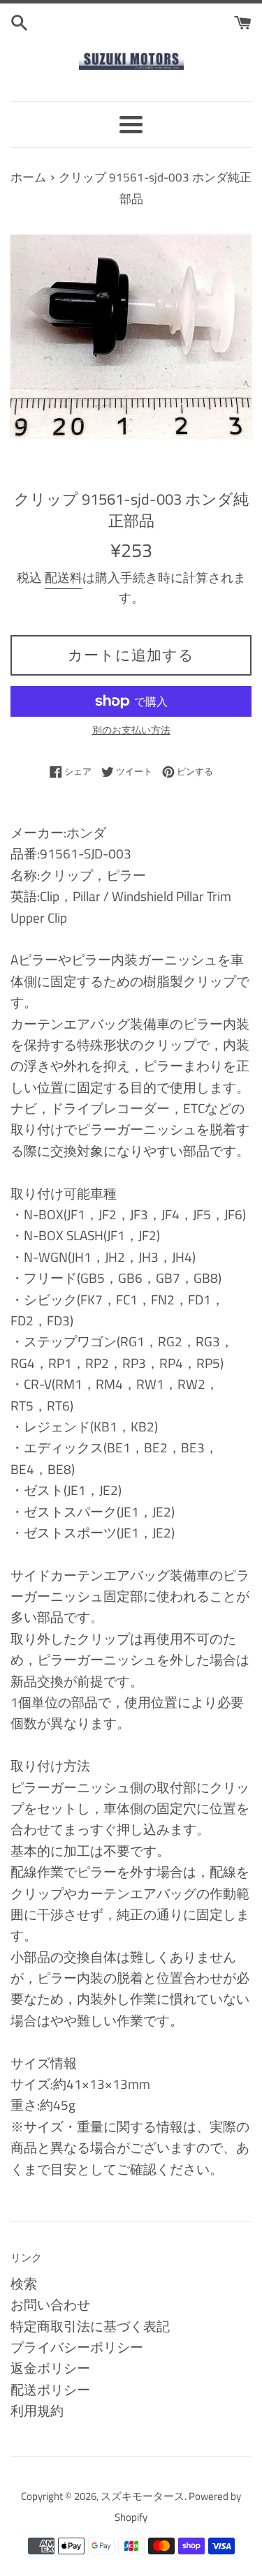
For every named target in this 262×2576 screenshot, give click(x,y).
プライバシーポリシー (77, 2347)
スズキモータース (143, 2496)
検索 (24, 2283)
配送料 (64, 578)
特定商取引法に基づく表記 (90, 2326)
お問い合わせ (50, 2304)
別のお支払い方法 (131, 730)
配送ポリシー (50, 2389)
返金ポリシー (50, 2368)
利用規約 (37, 2410)
